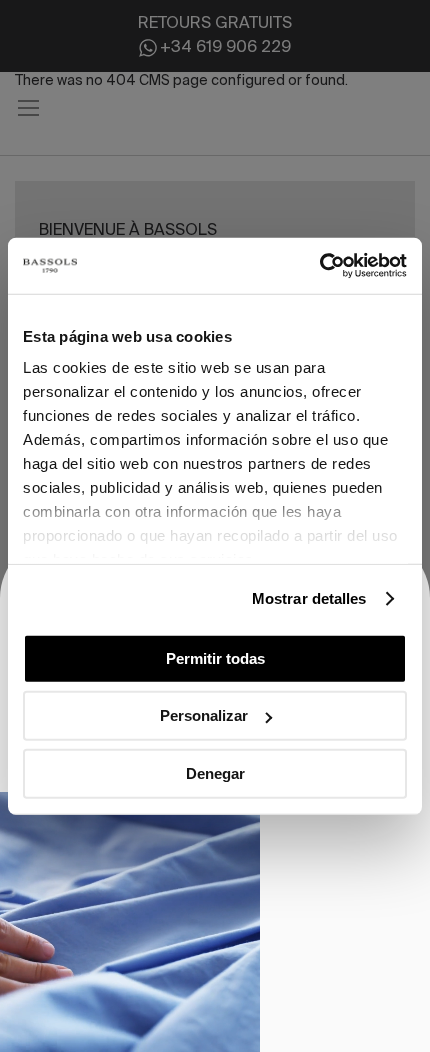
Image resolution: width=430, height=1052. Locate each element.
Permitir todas (215, 657)
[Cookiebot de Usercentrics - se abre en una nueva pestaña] (319, 266)
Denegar (215, 772)
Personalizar (204, 715)
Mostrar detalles (309, 598)
